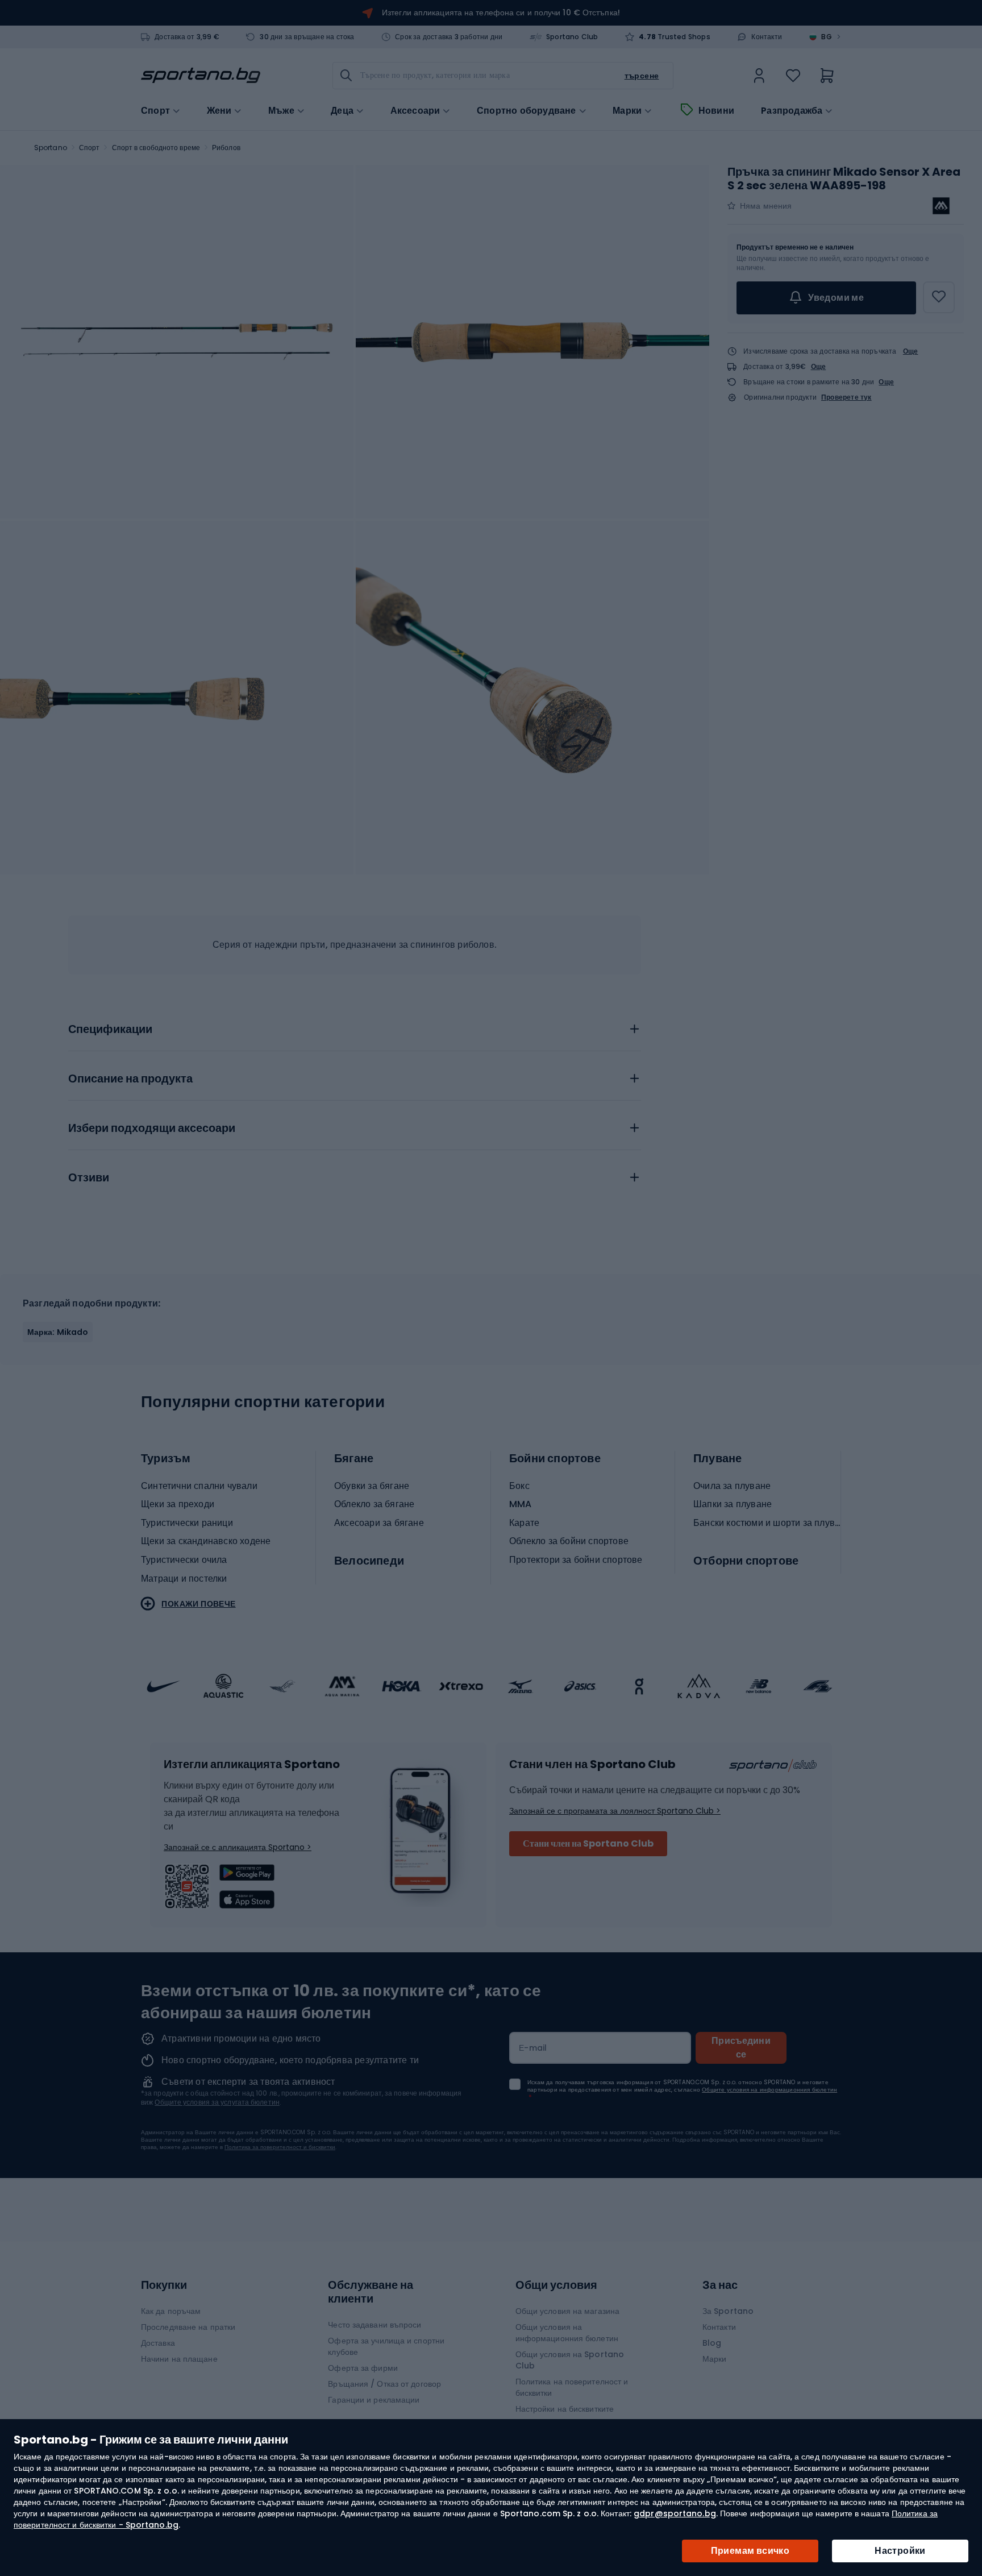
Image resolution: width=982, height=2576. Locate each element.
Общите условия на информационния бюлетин (769, 2090)
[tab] (355, 1026)
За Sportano (728, 2311)
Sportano (51, 148)
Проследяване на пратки (188, 2327)
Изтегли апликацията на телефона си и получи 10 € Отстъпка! (501, 13)
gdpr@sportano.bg (675, 2513)
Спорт (90, 148)
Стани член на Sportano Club (588, 1843)
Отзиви (89, 1178)
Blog (712, 2343)
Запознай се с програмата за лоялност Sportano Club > (615, 1811)
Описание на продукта (130, 1079)
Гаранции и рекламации (374, 2400)
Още (911, 351)
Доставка (158, 2343)
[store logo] (201, 76)
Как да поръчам (171, 2311)
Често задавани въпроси (375, 2325)
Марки (627, 111)
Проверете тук (846, 397)
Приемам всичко (750, 2551)
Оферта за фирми (363, 2368)
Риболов (226, 148)
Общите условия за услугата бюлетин (217, 2102)
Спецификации (110, 1030)
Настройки (900, 2551)
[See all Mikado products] (941, 206)
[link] (759, 76)
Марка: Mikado (58, 1332)
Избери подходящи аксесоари (152, 1129)
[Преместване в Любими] (939, 297)
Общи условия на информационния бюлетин (567, 2333)
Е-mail (533, 2048)
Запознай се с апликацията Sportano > (238, 1847)
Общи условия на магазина (567, 2311)
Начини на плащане (179, 2359)
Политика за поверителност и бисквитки (280, 2147)
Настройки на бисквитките (565, 2409)
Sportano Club (572, 37)
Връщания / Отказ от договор (384, 2384)
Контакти (767, 37)
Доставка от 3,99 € (187, 37)
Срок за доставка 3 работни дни (449, 37)
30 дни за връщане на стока (307, 37)
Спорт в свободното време (156, 148)
